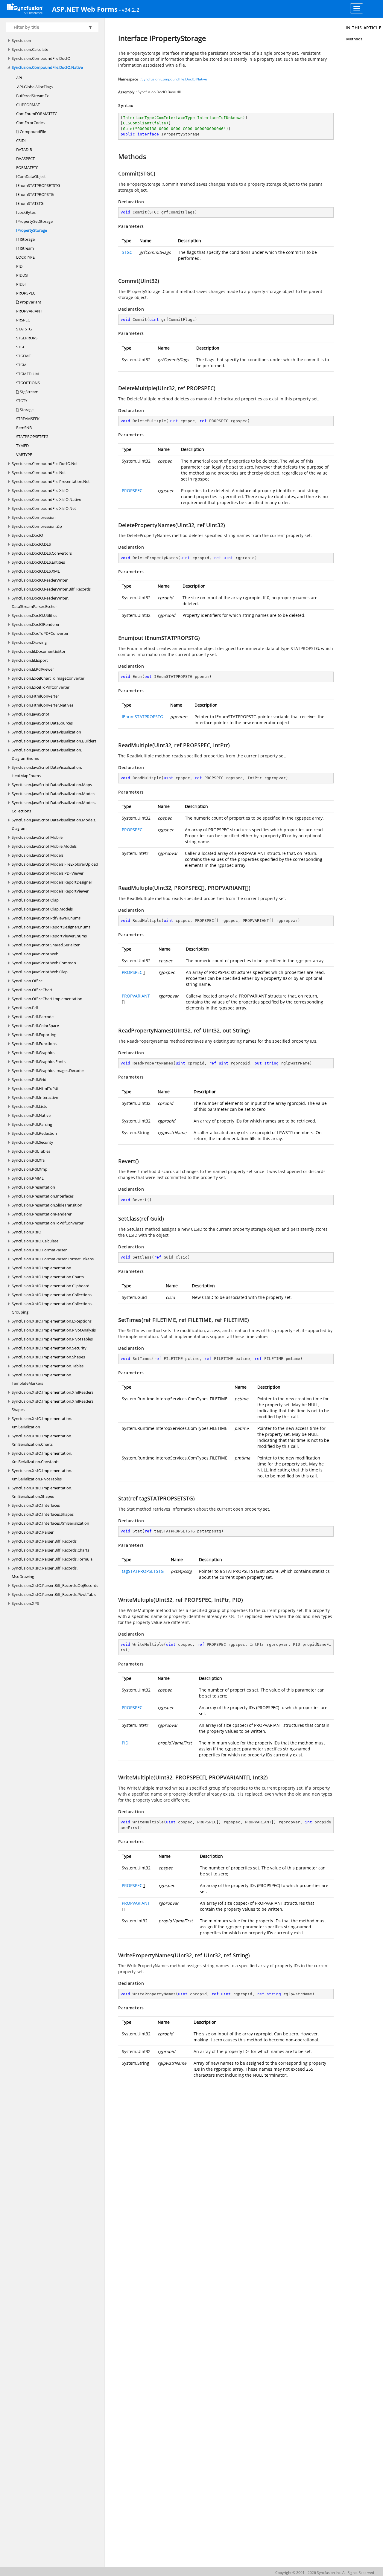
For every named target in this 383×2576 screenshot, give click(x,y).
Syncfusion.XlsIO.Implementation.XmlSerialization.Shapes (42, 1492)
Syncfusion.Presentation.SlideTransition (47, 1205)
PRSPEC (23, 320)
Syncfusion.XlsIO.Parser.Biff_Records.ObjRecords (55, 1585)
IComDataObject (31, 176)
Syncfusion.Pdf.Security (32, 1142)
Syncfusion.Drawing (29, 642)
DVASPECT (25, 158)
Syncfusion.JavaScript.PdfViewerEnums (46, 918)
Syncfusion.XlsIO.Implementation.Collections (52, 1295)
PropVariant (30, 302)
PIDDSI (22, 275)
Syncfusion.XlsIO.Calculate (35, 1241)
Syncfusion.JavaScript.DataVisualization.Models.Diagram (54, 824)
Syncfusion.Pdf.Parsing (32, 1124)
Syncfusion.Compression (34, 517)
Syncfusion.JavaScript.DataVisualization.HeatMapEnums (47, 771)
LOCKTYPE (25, 257)
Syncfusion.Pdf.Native (31, 1115)
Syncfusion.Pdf (25, 1008)
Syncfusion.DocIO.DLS (31, 544)
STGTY (22, 401)
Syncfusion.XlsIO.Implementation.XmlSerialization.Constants (42, 1457)
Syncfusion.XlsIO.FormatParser (39, 1250)
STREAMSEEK (28, 419)
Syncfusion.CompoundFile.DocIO (41, 58)
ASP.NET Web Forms (85, 9)
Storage (26, 410)
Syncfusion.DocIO (27, 535)
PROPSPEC (26, 293)
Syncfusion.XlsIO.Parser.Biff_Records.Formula (52, 1559)
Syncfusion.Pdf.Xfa (28, 1160)
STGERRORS (27, 338)
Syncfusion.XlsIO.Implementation (41, 1268)
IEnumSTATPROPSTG (35, 194)
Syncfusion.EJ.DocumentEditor (39, 651)
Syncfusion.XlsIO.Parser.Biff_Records (44, 1541)
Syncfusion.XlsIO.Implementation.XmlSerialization (42, 1423)
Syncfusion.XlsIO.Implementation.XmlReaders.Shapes (53, 1405)
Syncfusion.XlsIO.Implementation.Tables (48, 1366)
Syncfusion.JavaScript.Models (38, 855)
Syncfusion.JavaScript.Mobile (37, 837)
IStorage (27, 239)
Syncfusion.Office (27, 981)
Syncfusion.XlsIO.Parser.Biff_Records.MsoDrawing (45, 1572)
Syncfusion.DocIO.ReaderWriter (40, 580)
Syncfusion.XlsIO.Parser (33, 1532)
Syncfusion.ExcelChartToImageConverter (48, 678)
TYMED (22, 446)
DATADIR (24, 150)
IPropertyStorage (32, 230)
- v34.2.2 (129, 10)
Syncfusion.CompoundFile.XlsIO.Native (46, 499)
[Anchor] (115, 156)
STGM (21, 365)
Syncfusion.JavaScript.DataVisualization (46, 732)
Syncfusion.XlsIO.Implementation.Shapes (48, 1357)
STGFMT (23, 356)
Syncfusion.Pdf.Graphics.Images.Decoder (48, 1070)
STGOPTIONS (28, 383)
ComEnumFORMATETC (37, 114)
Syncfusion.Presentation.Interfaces (43, 1196)
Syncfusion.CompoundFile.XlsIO (40, 490)
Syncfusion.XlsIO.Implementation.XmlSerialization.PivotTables (42, 1475)
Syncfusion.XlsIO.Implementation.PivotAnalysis (54, 1330)
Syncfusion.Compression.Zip (37, 526)
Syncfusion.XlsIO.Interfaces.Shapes (43, 1514)
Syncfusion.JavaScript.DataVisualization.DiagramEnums (47, 754)
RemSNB (24, 428)
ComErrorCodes (30, 123)
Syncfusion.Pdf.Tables (31, 1151)
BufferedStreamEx (32, 96)
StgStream (29, 392)
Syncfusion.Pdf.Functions (34, 1044)
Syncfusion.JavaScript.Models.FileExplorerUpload (55, 864)
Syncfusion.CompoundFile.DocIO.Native (47, 67)
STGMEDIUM (28, 374)
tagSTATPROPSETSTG (143, 1571)
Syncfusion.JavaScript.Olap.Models (42, 909)
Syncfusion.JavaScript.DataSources (42, 723)
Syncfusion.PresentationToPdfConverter (48, 1223)
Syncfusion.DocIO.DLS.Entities (38, 562)
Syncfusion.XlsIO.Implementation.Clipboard (51, 1286)
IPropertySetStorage (34, 221)
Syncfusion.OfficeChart (32, 990)
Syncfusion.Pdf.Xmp (29, 1169)
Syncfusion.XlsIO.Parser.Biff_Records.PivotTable (54, 1594)
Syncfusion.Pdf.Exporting (34, 1035)
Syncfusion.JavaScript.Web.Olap (40, 972)
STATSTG (24, 329)
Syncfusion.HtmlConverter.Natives (42, 705)
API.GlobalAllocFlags (34, 87)
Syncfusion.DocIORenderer (36, 624)
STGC (21, 347)
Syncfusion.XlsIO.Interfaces (36, 1505)
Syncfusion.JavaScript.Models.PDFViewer (48, 873)
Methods (354, 39)
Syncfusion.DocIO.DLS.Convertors (42, 553)
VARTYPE (24, 455)
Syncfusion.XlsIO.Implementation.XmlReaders (53, 1392)
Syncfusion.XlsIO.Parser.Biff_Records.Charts (50, 1550)
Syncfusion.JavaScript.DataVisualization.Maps (52, 785)
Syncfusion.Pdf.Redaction (34, 1133)
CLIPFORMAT (28, 105)
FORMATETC (27, 167)
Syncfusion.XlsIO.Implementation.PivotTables (52, 1339)
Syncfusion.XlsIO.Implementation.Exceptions (52, 1321)
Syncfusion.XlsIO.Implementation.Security (49, 1348)
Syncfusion (21, 40)
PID (19, 266)
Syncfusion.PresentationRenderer (42, 1214)
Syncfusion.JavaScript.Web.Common (44, 963)
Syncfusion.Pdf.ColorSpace (35, 1026)
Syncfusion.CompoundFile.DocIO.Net (45, 463)
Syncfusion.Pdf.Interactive (35, 1097)
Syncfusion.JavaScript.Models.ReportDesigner (52, 882)
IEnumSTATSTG (30, 203)
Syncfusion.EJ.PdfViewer (33, 669)
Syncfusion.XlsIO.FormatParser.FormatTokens (53, 1259)
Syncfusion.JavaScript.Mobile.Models (44, 846)
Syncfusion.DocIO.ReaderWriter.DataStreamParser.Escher (40, 602)
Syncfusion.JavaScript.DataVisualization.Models (53, 794)
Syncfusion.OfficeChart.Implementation (47, 999)
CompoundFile (32, 132)
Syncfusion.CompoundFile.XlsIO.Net (44, 508)
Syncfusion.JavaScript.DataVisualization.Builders (54, 741)
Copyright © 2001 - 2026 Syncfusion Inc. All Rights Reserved (325, 2573)
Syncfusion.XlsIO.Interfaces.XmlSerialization (50, 1523)
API (19, 78)
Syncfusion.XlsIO (26, 1232)
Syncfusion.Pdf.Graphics (33, 1053)
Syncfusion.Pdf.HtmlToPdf (35, 1088)
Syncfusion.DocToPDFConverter (40, 633)
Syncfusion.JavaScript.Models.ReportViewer (50, 891)
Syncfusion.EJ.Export (30, 660)
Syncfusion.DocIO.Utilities (34, 615)
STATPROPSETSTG (32, 437)
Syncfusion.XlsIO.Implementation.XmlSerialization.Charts (42, 1440)
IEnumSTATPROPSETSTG (38, 185)
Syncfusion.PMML (28, 1178)
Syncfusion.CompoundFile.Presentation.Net (51, 481)
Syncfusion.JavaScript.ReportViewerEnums (49, 936)
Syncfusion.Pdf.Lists (29, 1106)
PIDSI (21, 284)
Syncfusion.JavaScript (31, 714)
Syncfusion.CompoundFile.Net (39, 472)
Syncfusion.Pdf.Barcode (33, 1017)
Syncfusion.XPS (25, 1603)
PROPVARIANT (29, 311)
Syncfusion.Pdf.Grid (29, 1079)
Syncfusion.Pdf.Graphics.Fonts (39, 1061)
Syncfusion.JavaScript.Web (35, 954)
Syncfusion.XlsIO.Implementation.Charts (48, 1277)
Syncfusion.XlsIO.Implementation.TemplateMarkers (42, 1379)
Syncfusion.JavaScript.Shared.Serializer (46, 945)
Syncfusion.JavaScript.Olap (35, 900)
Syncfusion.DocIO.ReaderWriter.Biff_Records (51, 589)
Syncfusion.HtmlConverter (35, 696)
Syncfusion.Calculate (30, 49)
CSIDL (21, 141)
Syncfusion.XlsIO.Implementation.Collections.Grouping (52, 1308)
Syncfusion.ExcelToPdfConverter (41, 687)
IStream (26, 248)
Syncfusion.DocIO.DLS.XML (36, 571)
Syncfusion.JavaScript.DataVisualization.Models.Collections (54, 807)
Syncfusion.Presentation (33, 1187)
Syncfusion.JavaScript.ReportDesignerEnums (51, 927)
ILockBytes (26, 212)
